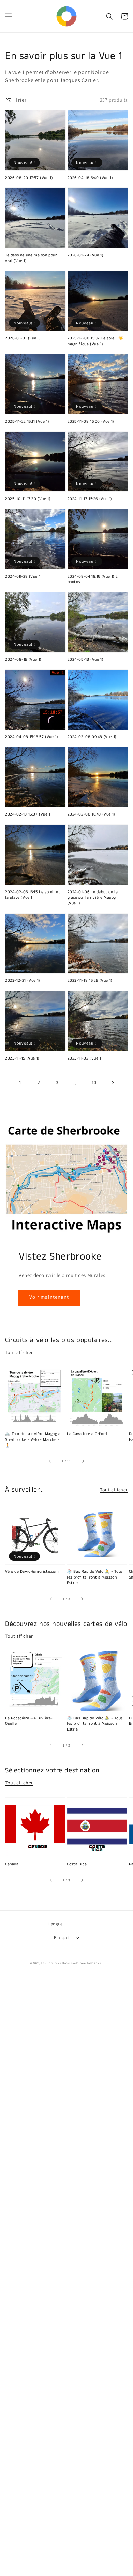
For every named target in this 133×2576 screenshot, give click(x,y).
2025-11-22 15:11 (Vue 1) (27, 422)
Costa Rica (77, 1864)
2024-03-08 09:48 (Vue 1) (92, 737)
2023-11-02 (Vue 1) (85, 1058)
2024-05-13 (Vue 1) (86, 660)
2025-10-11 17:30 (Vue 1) (28, 499)
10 (94, 1082)
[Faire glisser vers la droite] (83, 1461)
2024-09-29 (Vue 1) (24, 577)
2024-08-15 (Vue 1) (23, 660)
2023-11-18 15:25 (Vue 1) (90, 981)
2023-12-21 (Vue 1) (23, 981)
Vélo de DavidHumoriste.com (32, 1572)
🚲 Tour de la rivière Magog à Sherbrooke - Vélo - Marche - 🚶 (33, 1440)
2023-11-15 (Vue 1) (22, 1058)
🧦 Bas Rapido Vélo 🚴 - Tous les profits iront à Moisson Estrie (95, 1577)
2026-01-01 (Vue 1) (23, 338)
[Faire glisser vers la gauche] (50, 1461)
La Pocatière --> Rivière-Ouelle (29, 1721)
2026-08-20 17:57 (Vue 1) (29, 178)
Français (62, 1938)
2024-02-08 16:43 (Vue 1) (91, 814)
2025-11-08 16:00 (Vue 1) (91, 422)
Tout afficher (19, 1352)
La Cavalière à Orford (87, 1434)
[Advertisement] (66, 2276)
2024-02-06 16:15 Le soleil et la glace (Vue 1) (33, 895)
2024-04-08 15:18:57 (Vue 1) (32, 737)
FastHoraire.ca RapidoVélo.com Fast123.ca (71, 1963)
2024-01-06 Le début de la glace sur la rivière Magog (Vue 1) (93, 898)
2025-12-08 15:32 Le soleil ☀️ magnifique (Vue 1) (96, 341)
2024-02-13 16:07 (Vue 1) (28, 814)
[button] (9, 16)
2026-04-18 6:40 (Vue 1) (90, 178)
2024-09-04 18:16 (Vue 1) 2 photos (93, 580)
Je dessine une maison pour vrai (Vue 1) (31, 258)
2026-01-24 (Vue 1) (86, 255)
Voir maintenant (49, 1297)
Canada (12, 1864)
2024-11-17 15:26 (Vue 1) (90, 499)
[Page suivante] (113, 1083)
